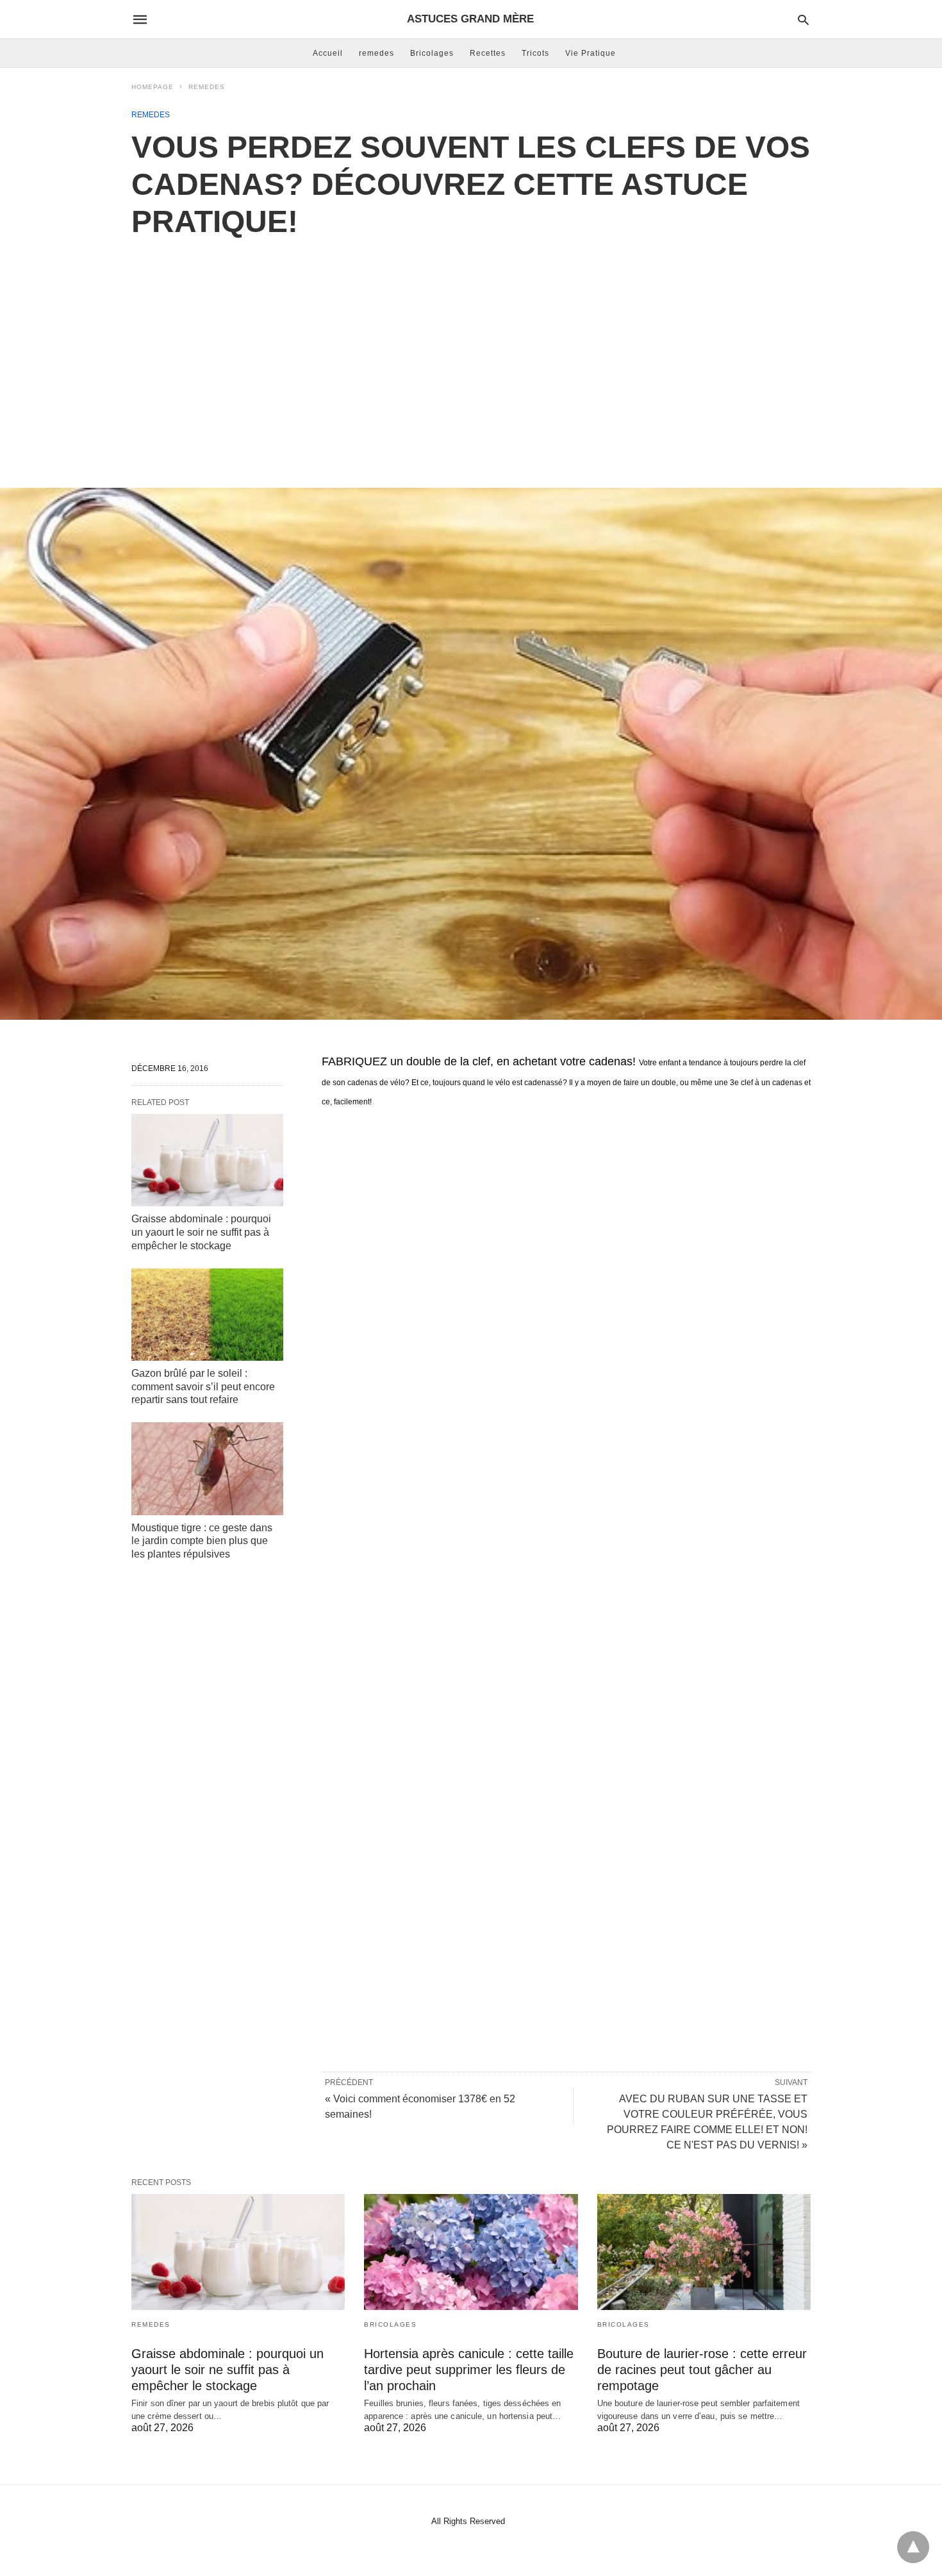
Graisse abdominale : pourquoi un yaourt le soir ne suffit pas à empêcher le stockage (201, 1232)
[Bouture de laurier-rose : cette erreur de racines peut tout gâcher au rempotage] (704, 2252)
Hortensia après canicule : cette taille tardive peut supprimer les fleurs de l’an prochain (469, 2370)
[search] (803, 20)
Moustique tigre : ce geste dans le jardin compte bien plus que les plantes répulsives (202, 1541)
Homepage (153, 87)
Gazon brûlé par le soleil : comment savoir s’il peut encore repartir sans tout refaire (203, 1387)
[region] (471, 349)
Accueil (328, 53)
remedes (376, 53)
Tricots (535, 53)
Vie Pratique (591, 53)
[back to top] (913, 2547)
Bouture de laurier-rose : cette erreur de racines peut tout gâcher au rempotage (702, 2370)
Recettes (488, 53)
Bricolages (432, 53)
